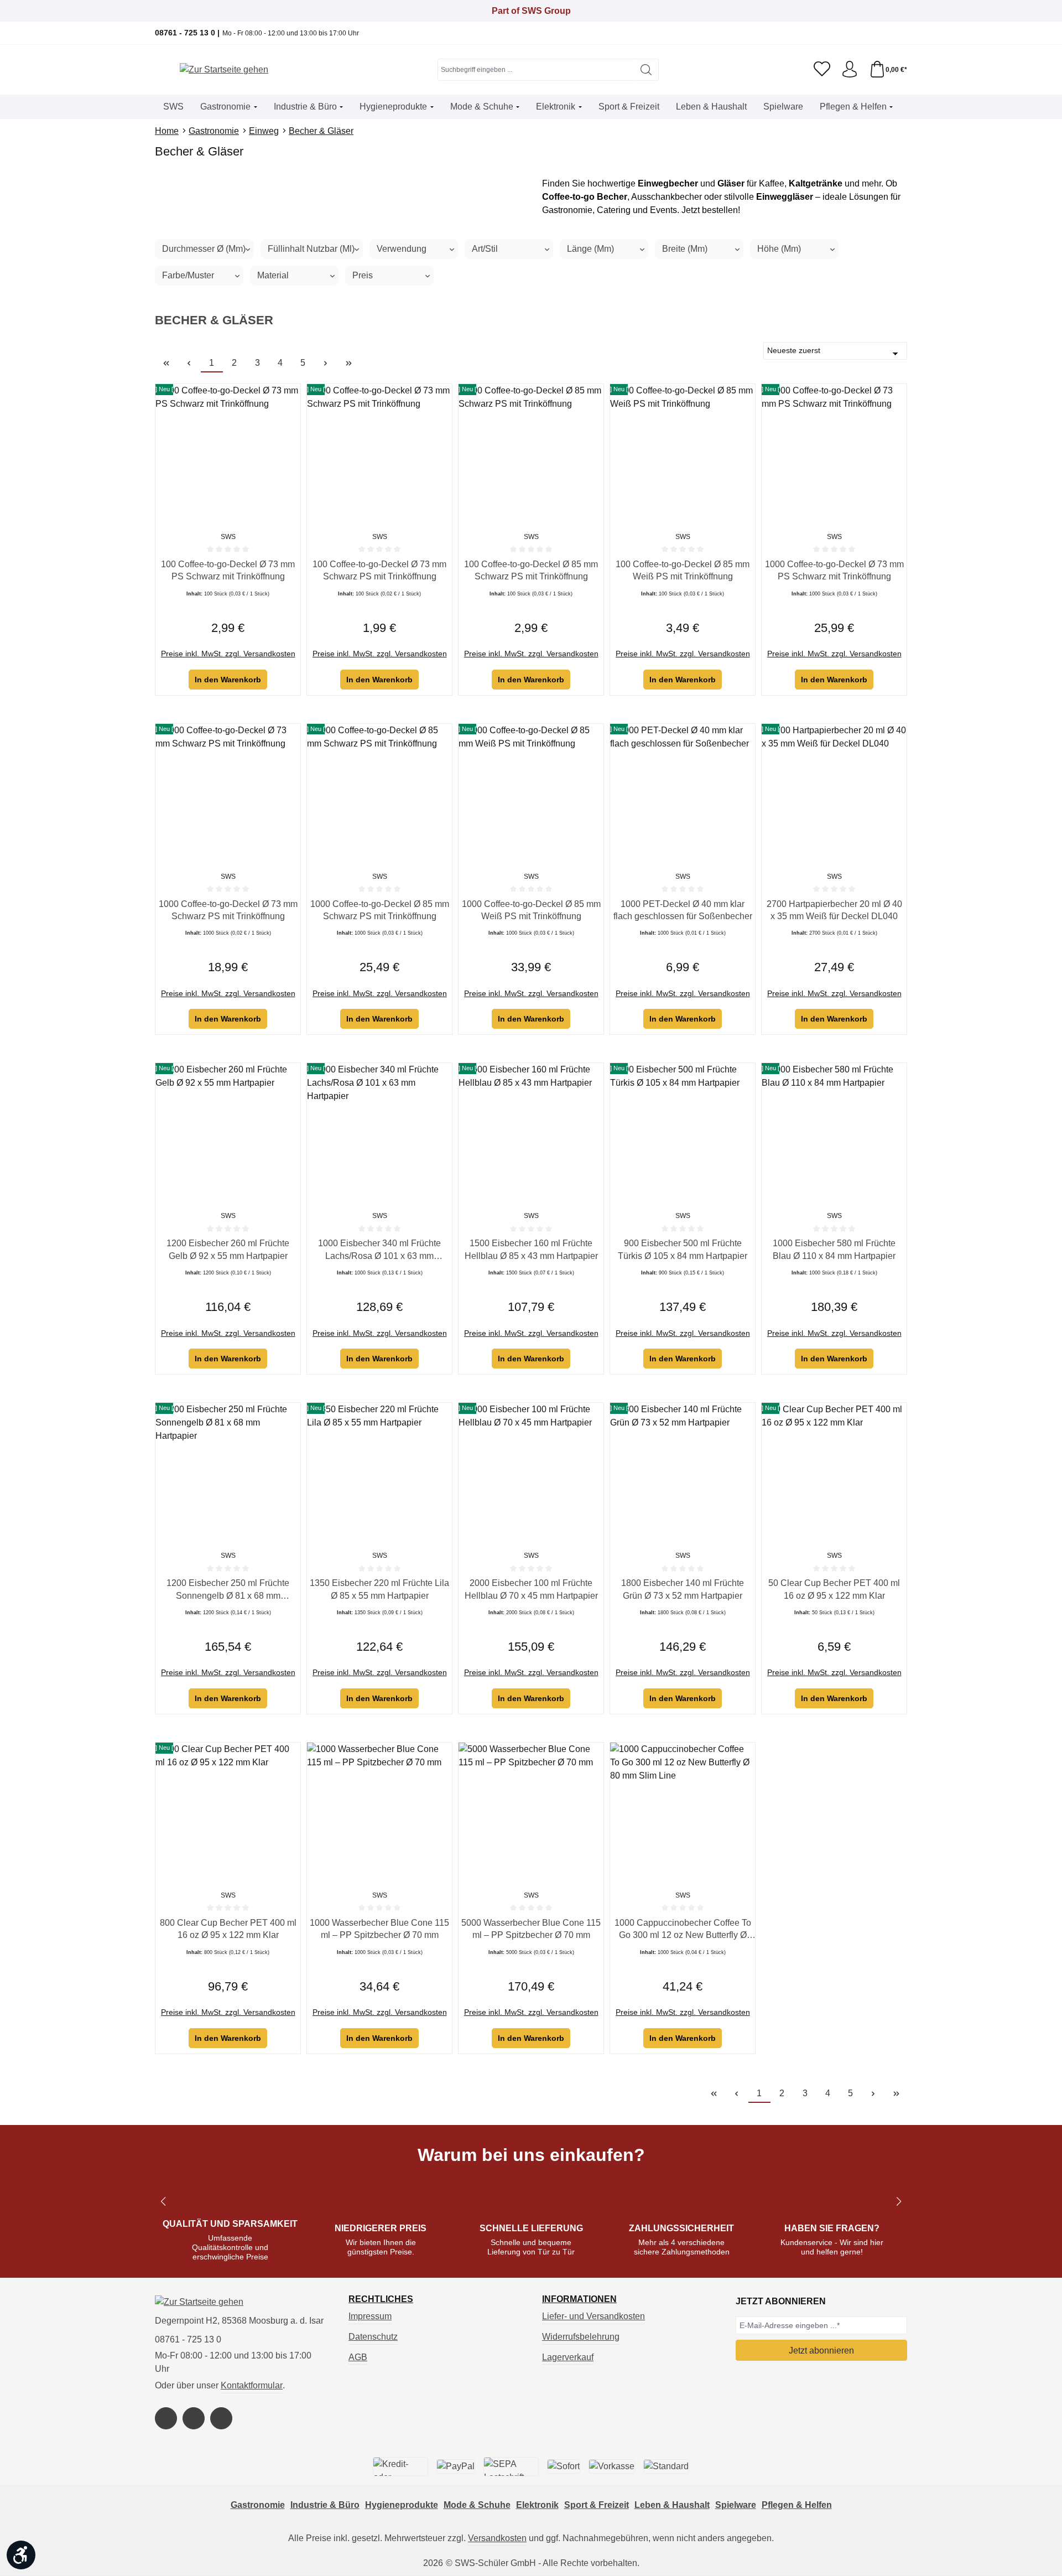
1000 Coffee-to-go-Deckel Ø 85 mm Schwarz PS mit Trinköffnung (380, 910)
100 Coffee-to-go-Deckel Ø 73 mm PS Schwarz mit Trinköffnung (228, 570)
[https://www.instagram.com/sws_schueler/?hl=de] (194, 2418)
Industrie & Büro (325, 2505)
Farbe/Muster (188, 275)
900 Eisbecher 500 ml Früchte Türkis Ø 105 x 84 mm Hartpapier (683, 1249)
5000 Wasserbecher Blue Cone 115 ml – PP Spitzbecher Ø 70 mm (531, 1929)
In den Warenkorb (228, 680)
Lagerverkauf (568, 2357)
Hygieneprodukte (402, 2505)
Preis (363, 275)
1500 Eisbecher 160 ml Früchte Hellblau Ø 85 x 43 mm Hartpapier (531, 1249)
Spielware (736, 2505)
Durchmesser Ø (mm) (204, 249)
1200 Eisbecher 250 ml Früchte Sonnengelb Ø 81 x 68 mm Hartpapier (228, 1590)
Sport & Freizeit (597, 2505)
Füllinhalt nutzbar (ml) (311, 249)
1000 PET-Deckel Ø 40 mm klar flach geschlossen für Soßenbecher (683, 910)
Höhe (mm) (779, 249)
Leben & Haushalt (672, 2505)
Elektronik (537, 2505)
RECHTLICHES (381, 2299)
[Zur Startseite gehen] (224, 70)
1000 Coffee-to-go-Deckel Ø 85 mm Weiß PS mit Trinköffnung (531, 910)
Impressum (370, 2316)
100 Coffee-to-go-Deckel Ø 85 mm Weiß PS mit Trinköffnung (683, 570)
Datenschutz (373, 2337)
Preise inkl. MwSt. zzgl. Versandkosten (228, 654)
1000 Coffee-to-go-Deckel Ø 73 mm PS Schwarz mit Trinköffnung (834, 570)
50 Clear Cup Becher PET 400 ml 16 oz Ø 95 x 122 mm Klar (834, 1589)
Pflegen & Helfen (797, 2505)
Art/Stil (485, 249)
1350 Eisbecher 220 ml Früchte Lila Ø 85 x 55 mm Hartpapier (379, 1589)
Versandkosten (497, 2538)
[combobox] (536, 70)
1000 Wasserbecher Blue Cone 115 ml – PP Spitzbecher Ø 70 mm (379, 1929)
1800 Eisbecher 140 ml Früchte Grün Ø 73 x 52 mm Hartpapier (683, 1589)
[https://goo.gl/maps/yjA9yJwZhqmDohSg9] (221, 2418)
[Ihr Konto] (850, 70)
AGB (358, 2357)
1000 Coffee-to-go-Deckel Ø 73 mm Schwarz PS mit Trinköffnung (228, 910)
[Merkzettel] (822, 70)
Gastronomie (258, 2505)
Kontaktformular (252, 2385)
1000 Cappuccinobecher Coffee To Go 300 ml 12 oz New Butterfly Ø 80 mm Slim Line (683, 1930)
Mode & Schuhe (477, 2505)
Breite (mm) (685, 249)
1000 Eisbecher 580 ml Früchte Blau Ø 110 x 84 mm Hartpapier (834, 1249)
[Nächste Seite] (326, 363)
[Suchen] (646, 70)
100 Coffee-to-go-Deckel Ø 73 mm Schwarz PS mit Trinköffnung (379, 570)
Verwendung (402, 249)
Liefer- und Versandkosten (594, 2316)
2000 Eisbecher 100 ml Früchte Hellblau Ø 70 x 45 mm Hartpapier (531, 1589)
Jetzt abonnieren (821, 2350)
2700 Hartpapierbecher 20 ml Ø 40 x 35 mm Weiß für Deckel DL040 (834, 910)
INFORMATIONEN (579, 2299)
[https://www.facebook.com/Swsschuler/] (166, 2418)
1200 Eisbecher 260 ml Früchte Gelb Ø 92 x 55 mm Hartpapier (228, 1249)
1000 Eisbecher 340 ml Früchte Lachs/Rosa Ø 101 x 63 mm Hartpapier (379, 1250)
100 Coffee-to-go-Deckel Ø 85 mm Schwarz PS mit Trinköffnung (531, 570)
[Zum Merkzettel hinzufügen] (289, 395)
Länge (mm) (590, 249)
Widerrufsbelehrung (581, 2337)
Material (273, 275)
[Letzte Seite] (348, 363)
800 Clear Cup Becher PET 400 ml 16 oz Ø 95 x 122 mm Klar (228, 1929)
